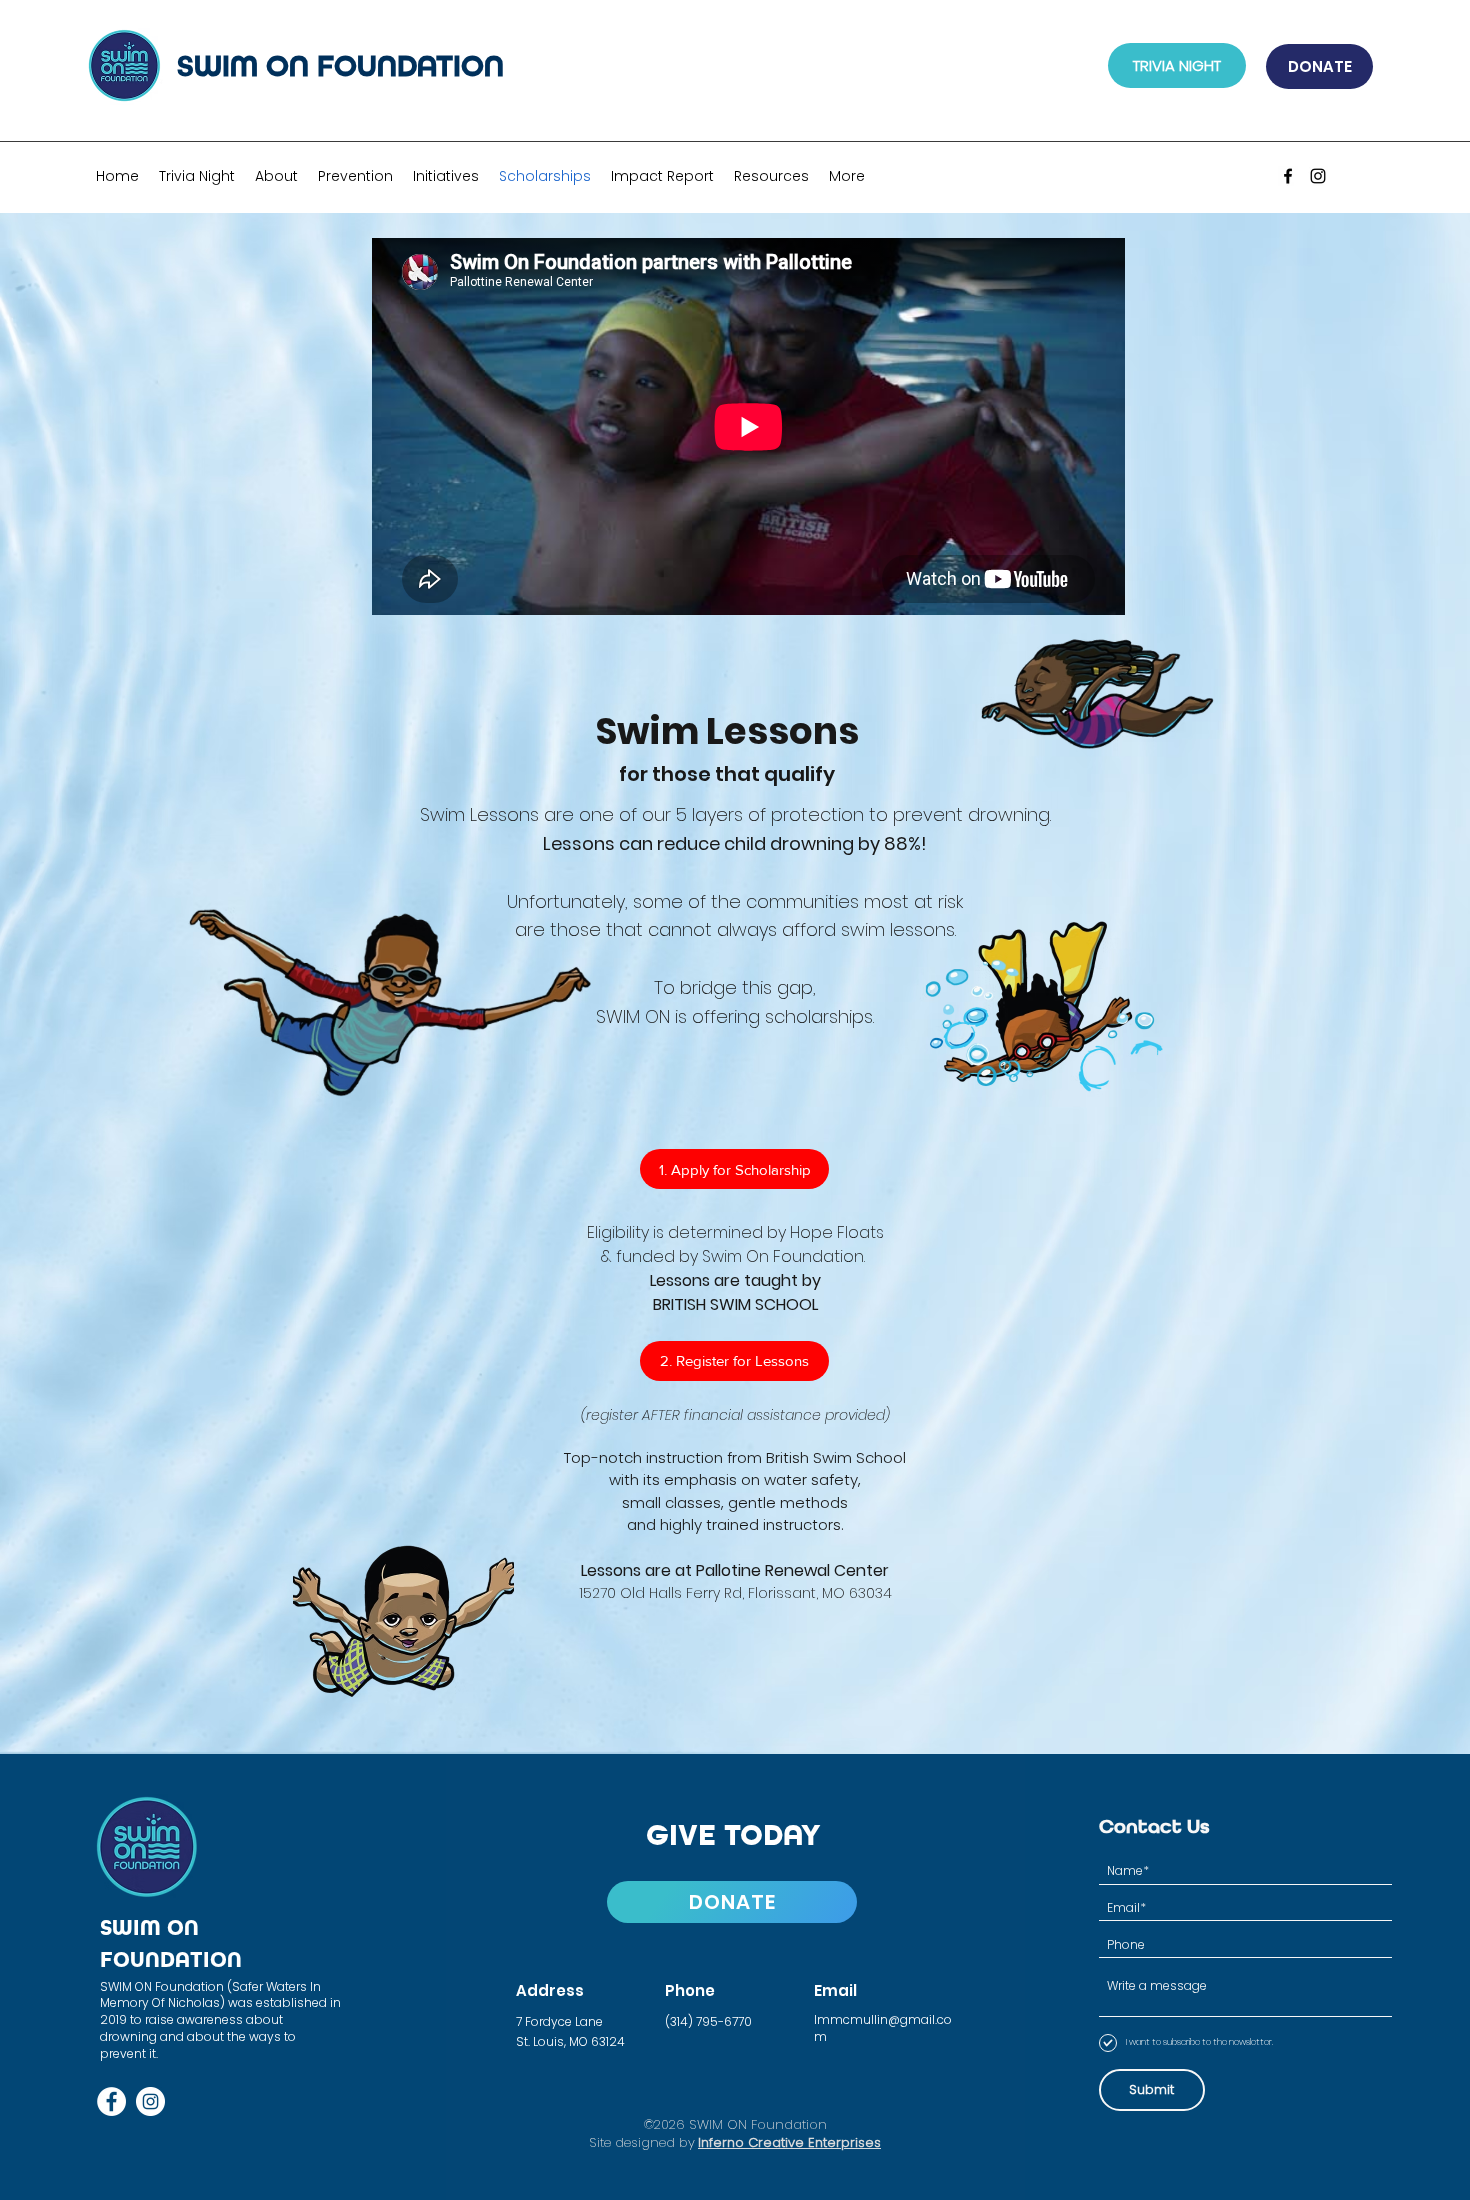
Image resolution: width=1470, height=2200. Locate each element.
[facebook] (1288, 176)
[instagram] (1318, 176)
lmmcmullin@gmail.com (883, 2028)
